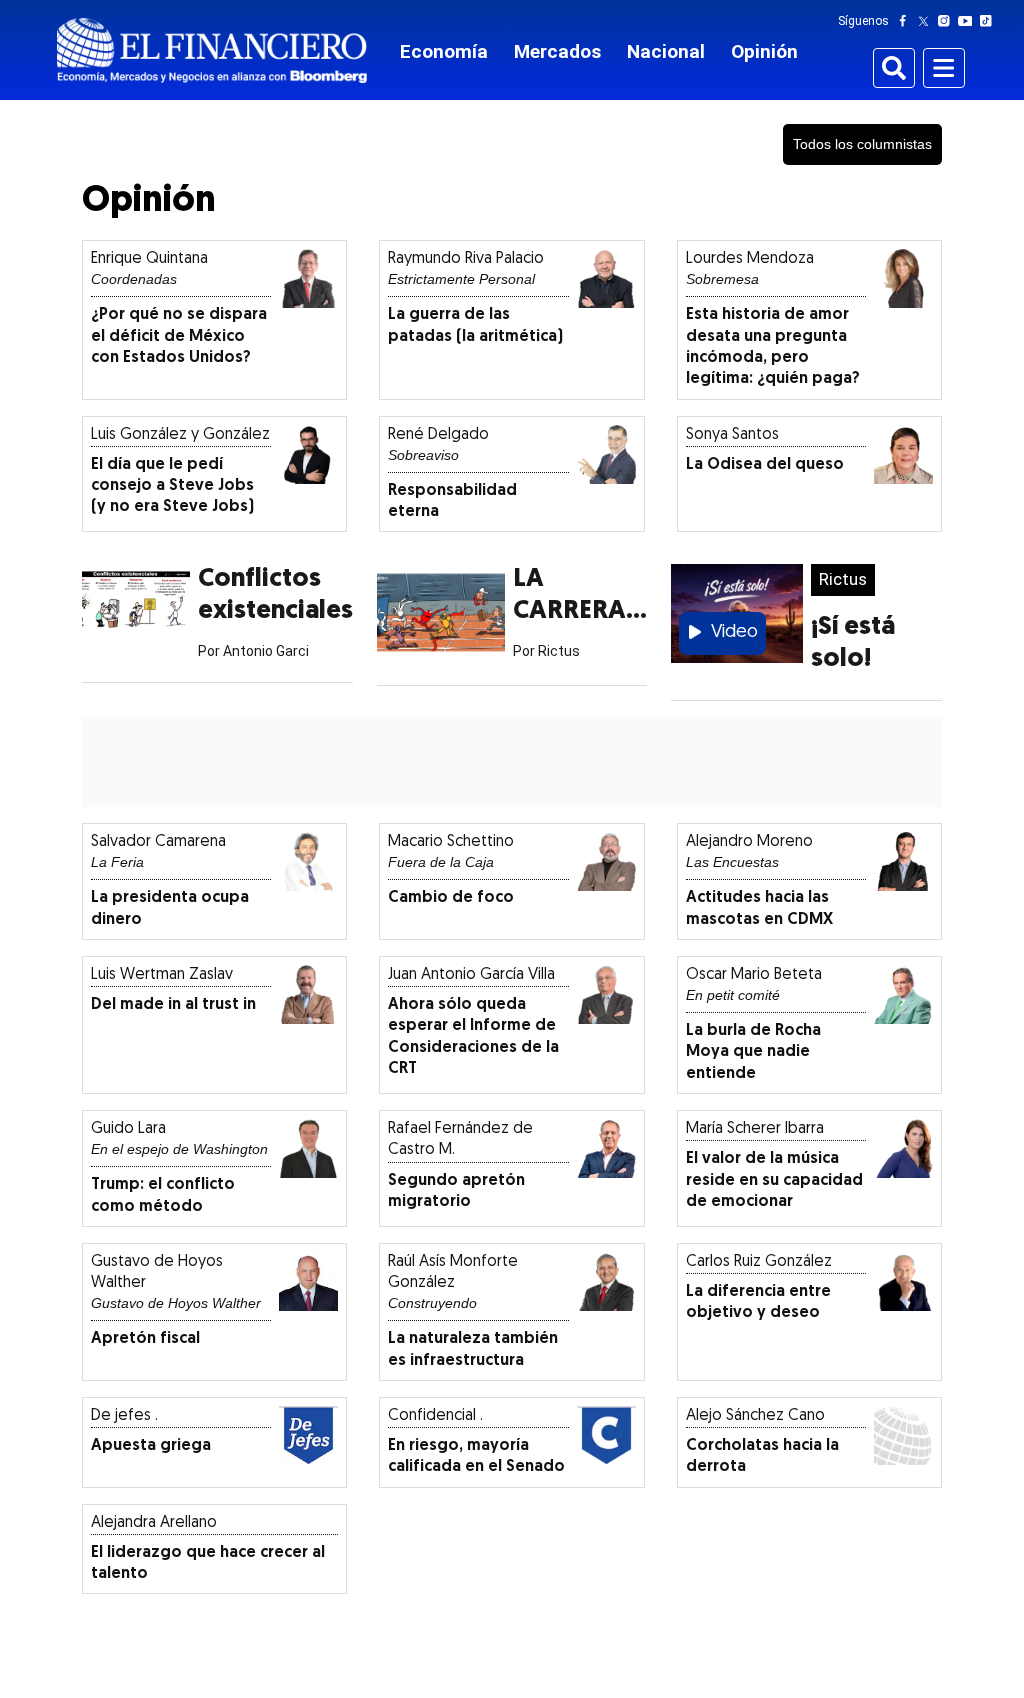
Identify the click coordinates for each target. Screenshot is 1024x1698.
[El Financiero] (212, 50)
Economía (444, 51)
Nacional (666, 51)
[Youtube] (969, 21)
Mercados (557, 51)
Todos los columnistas (862, 144)
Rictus (843, 579)
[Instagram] (948, 21)
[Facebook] (907, 21)
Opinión (764, 51)
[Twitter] (927, 21)
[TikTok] (990, 21)
